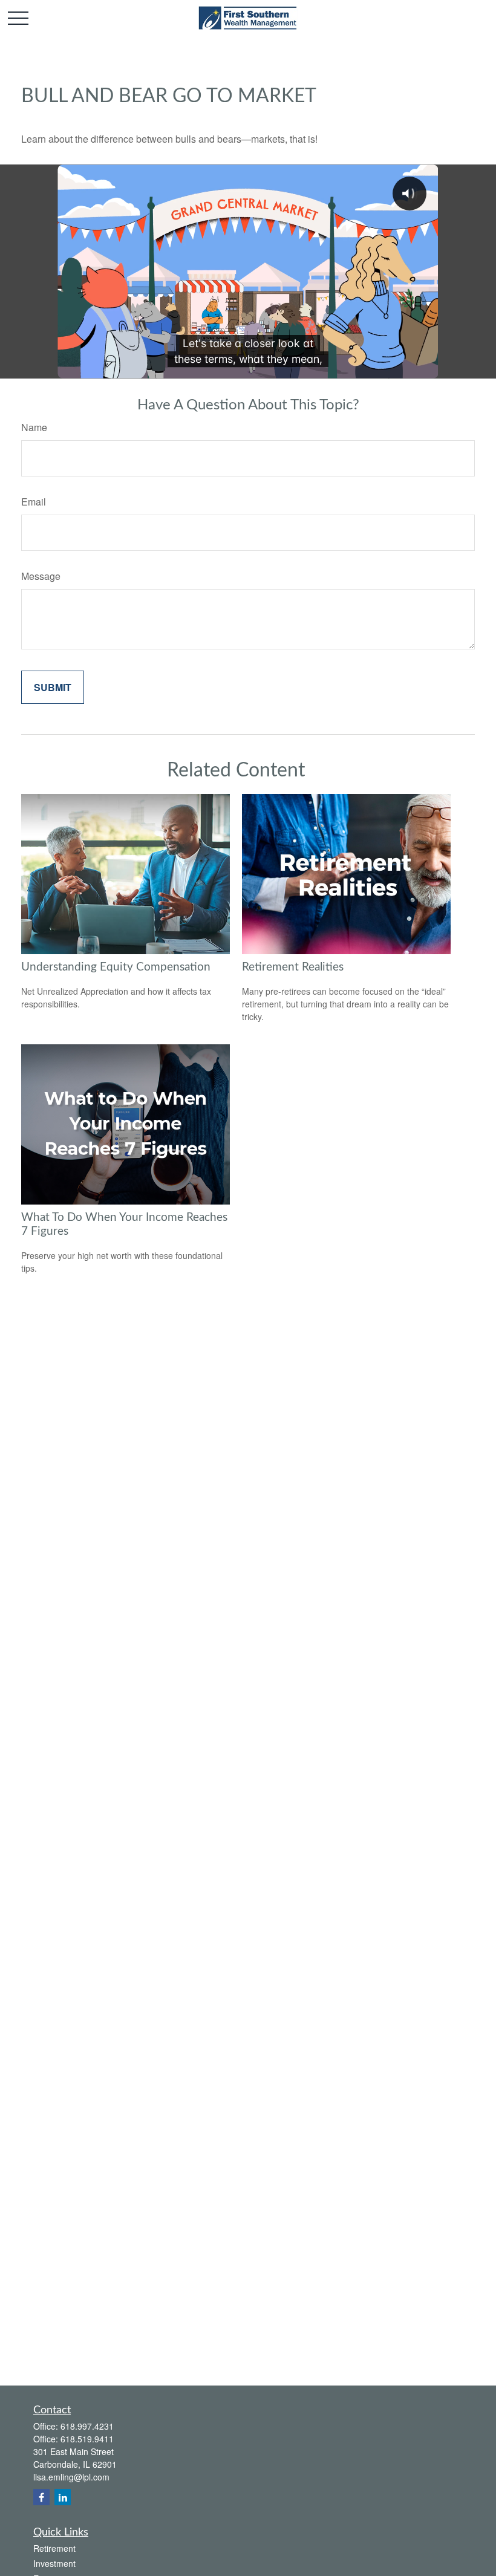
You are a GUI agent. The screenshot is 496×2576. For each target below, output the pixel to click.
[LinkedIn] (63, 2497)
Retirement (54, 2548)
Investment (54, 2563)
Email (34, 502)
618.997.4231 (87, 2426)
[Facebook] (41, 2497)
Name (34, 427)
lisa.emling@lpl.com (71, 2477)
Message (41, 576)
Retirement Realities (293, 967)
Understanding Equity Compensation (116, 967)
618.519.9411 (87, 2439)
